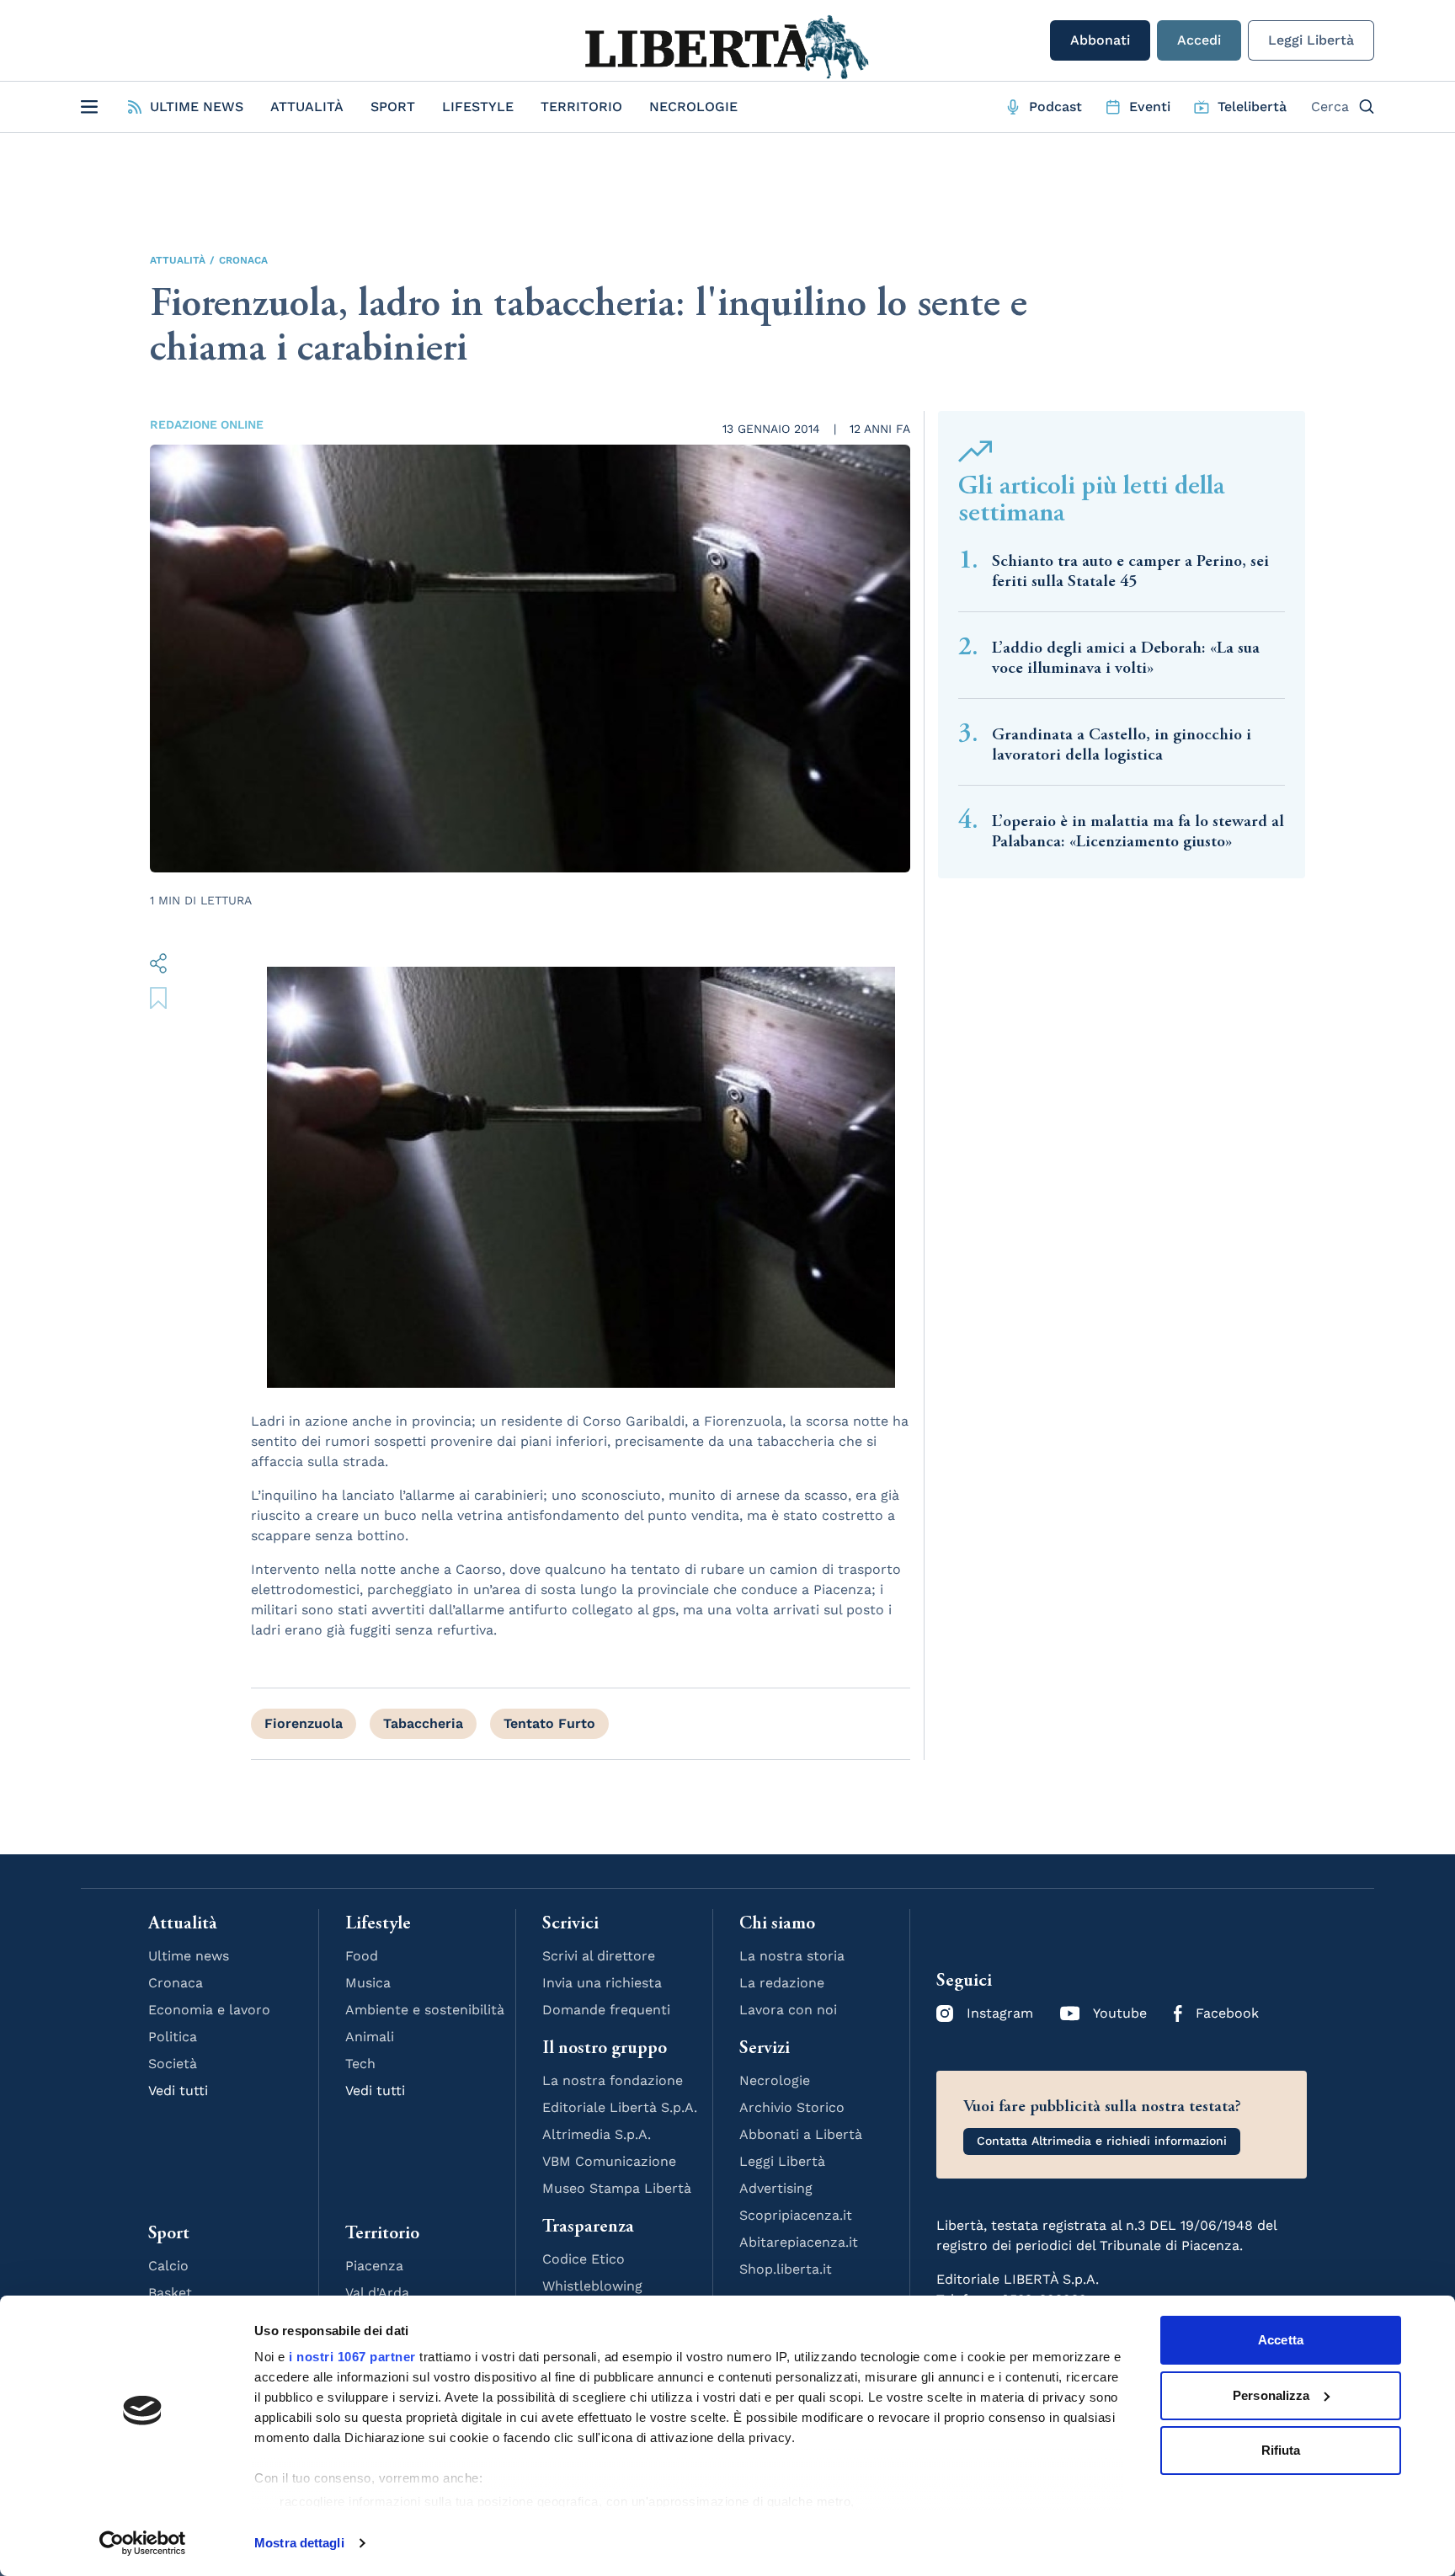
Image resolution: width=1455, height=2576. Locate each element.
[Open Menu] (89, 107)
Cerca (1330, 107)
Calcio (168, 2266)
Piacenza (374, 2266)
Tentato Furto (549, 1723)
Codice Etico (584, 2259)
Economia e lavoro (209, 2010)
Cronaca (243, 260)
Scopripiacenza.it (796, 2215)
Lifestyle (478, 107)
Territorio (581, 107)
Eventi (1150, 107)
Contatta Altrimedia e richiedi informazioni (1102, 2141)
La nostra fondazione (613, 2080)
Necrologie (693, 107)
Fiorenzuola (304, 1723)
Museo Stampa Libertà (617, 2188)
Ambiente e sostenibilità (425, 2010)
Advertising (776, 2188)
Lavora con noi (788, 2010)
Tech (360, 2064)
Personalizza (1271, 2395)
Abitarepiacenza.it (799, 2242)
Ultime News (197, 107)
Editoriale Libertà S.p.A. (620, 2107)
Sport (393, 107)
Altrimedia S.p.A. (597, 2134)
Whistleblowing (592, 2286)
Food (362, 1956)
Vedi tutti (178, 2091)
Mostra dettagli (299, 2543)
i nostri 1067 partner (352, 2357)
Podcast (1055, 107)
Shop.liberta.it (786, 2269)
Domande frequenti (606, 2010)
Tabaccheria (423, 1723)
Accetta (1281, 2340)
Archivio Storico (792, 2107)
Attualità (307, 107)
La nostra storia (792, 1956)
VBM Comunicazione (609, 2161)
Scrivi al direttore (599, 1956)
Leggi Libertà (1311, 40)
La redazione (782, 1983)
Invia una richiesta (602, 1983)
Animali (370, 2037)
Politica (173, 2037)
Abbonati (1100, 40)
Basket (170, 2293)
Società (173, 2064)
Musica (368, 1983)
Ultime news (189, 1956)
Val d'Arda (377, 2293)
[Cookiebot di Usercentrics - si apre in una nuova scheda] (143, 2543)
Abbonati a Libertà (801, 2134)
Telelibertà (1252, 107)
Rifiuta (1281, 2450)
